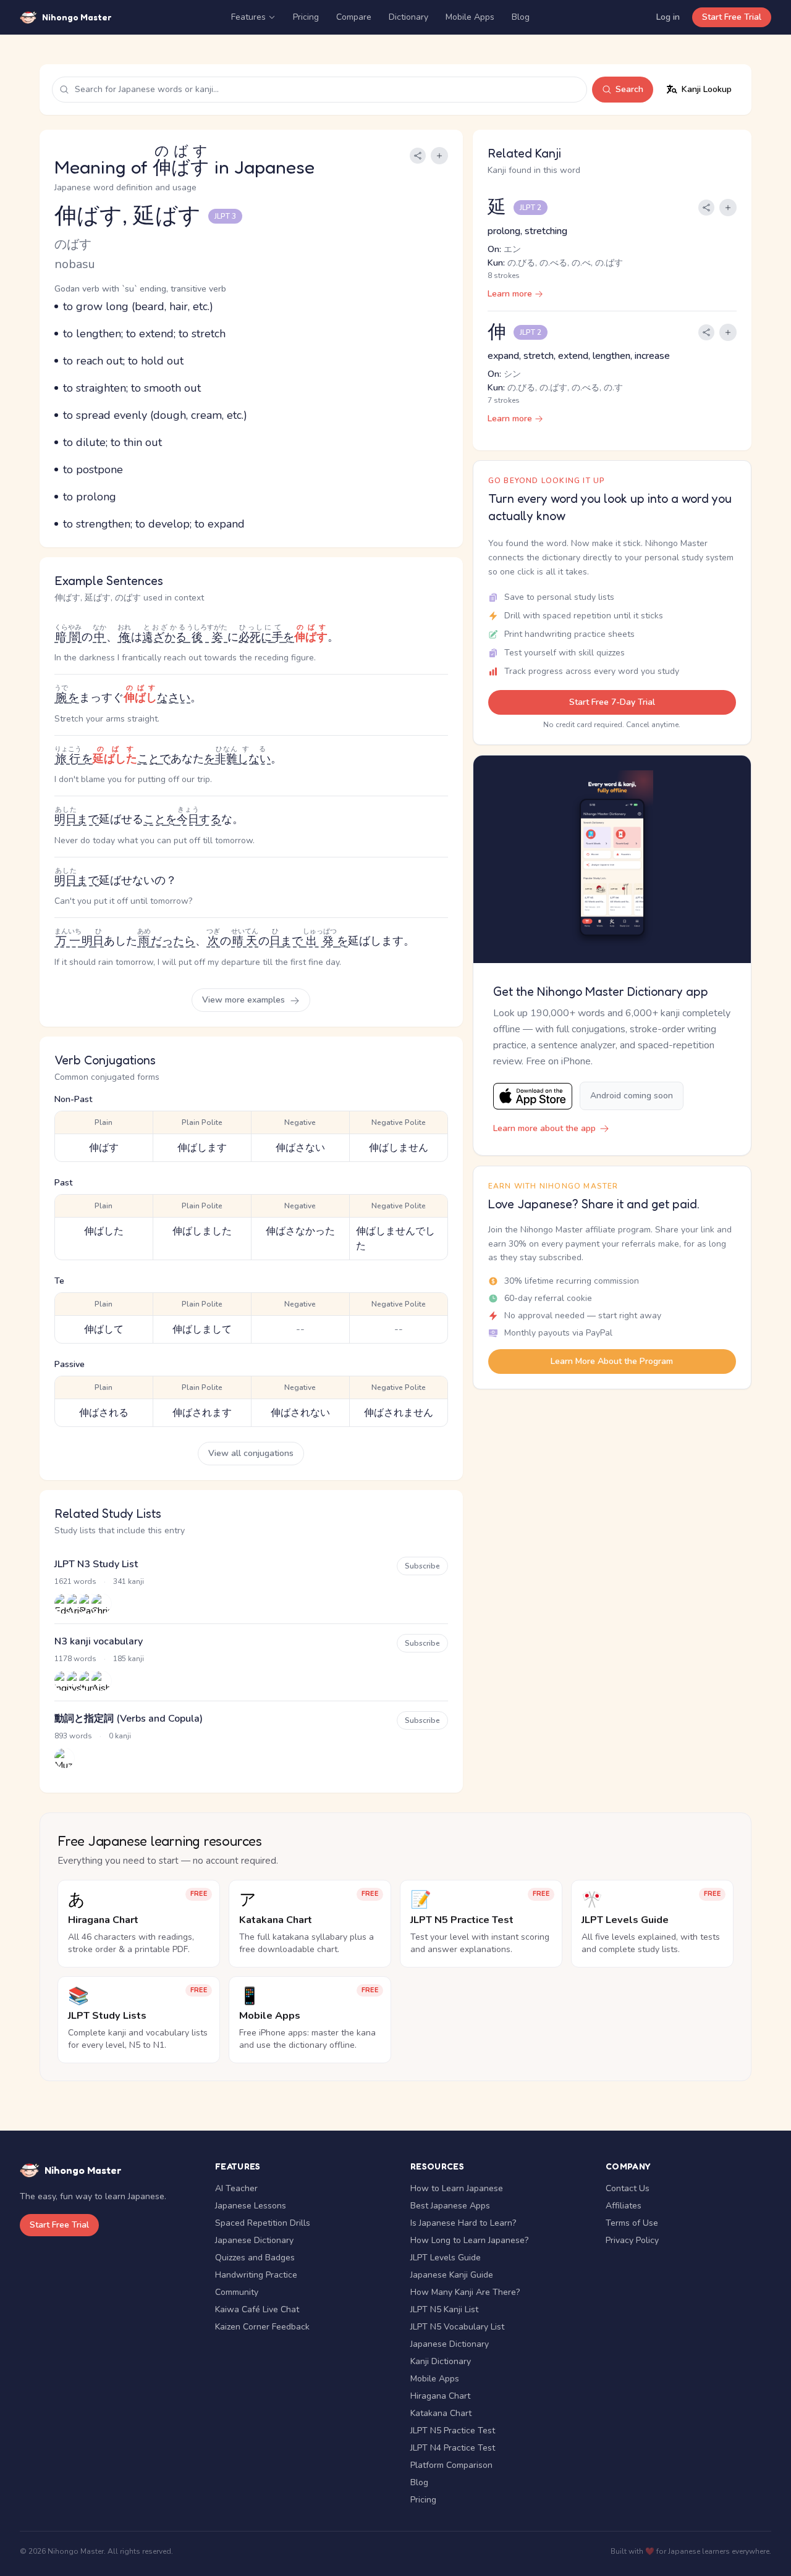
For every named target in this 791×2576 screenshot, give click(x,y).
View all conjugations (251, 1453)
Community (237, 2292)
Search (629, 89)
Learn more (510, 294)
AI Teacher (236, 2188)
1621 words (75, 1581)
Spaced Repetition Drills (263, 2223)
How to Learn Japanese (457, 2188)
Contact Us (628, 2188)
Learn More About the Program (612, 1361)
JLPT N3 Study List (96, 1564)
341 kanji (129, 1581)
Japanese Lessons (251, 2206)
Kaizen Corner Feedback (262, 2327)
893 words (73, 1736)
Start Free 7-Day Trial (612, 702)
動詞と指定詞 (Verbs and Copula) (129, 1719)
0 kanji (120, 1736)
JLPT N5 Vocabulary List (457, 2327)
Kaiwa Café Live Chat (257, 2309)
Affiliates (624, 2206)
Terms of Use (632, 2223)
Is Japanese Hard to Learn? (463, 2223)
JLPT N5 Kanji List (444, 2309)
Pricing (306, 17)
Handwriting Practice (256, 2275)
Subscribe (422, 1566)
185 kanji (129, 1659)
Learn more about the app (544, 1128)
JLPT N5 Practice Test (453, 2431)
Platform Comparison (451, 2465)
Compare (354, 17)
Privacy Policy (632, 2240)
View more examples (245, 1000)
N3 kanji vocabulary (99, 1641)
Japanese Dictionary (254, 2240)
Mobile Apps (470, 17)
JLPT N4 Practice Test (453, 2448)
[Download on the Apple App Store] (533, 1096)
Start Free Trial (732, 17)
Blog (521, 17)
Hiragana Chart (440, 2396)
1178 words (75, 1659)
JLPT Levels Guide (446, 2258)
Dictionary (408, 17)
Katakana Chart (441, 2413)
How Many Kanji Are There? (465, 2292)
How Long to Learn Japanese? (469, 2240)
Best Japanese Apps (450, 2206)
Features (248, 17)
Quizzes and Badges (255, 2258)
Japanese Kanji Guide (452, 2275)
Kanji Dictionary (441, 2361)
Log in (668, 17)
